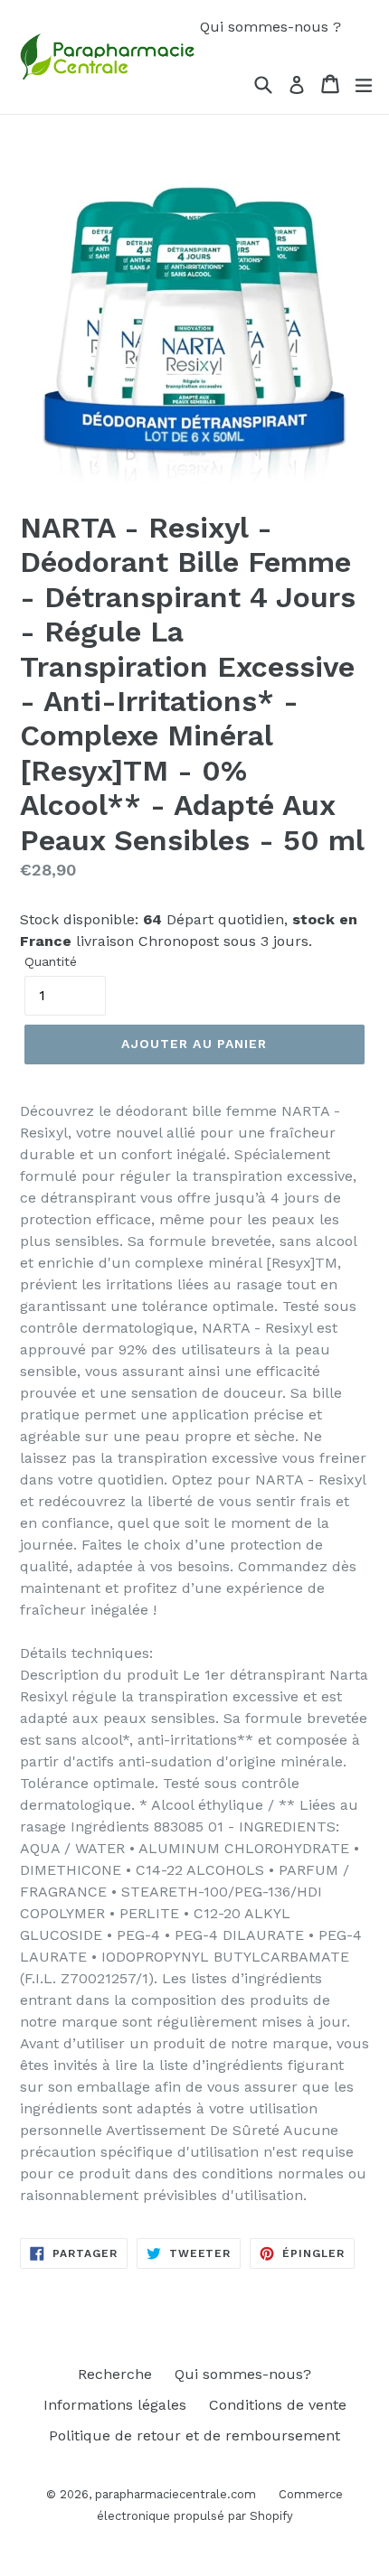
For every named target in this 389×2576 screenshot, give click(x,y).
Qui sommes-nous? (243, 2374)
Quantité (51, 961)
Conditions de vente (278, 2405)
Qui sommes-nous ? (270, 27)
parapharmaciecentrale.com (176, 2494)
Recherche (115, 2374)
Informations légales (115, 2405)
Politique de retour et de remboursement (194, 2435)
